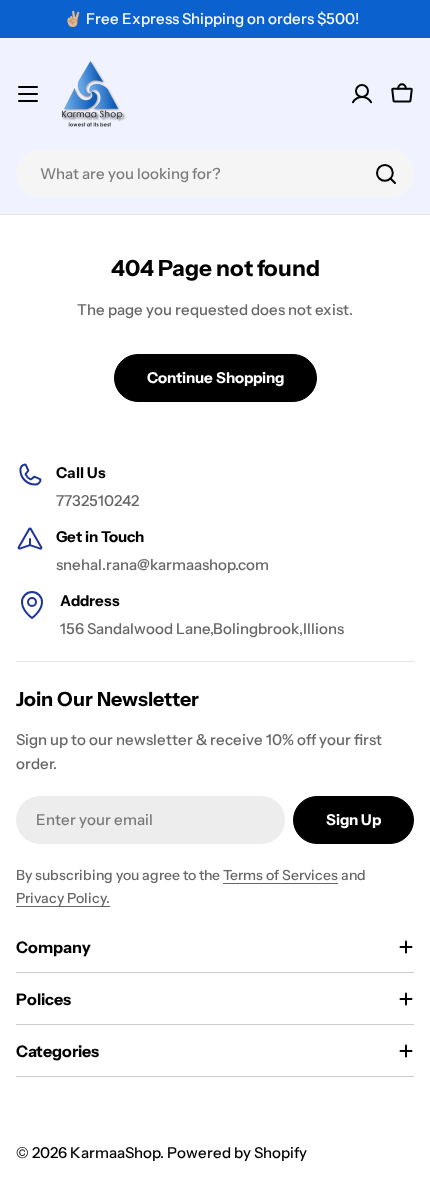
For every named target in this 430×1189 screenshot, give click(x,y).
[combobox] (215, 174)
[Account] (362, 94)
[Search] (386, 174)
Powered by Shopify (237, 1152)
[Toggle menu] (28, 94)
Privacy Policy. (63, 898)
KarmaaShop (115, 1152)
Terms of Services (280, 875)
